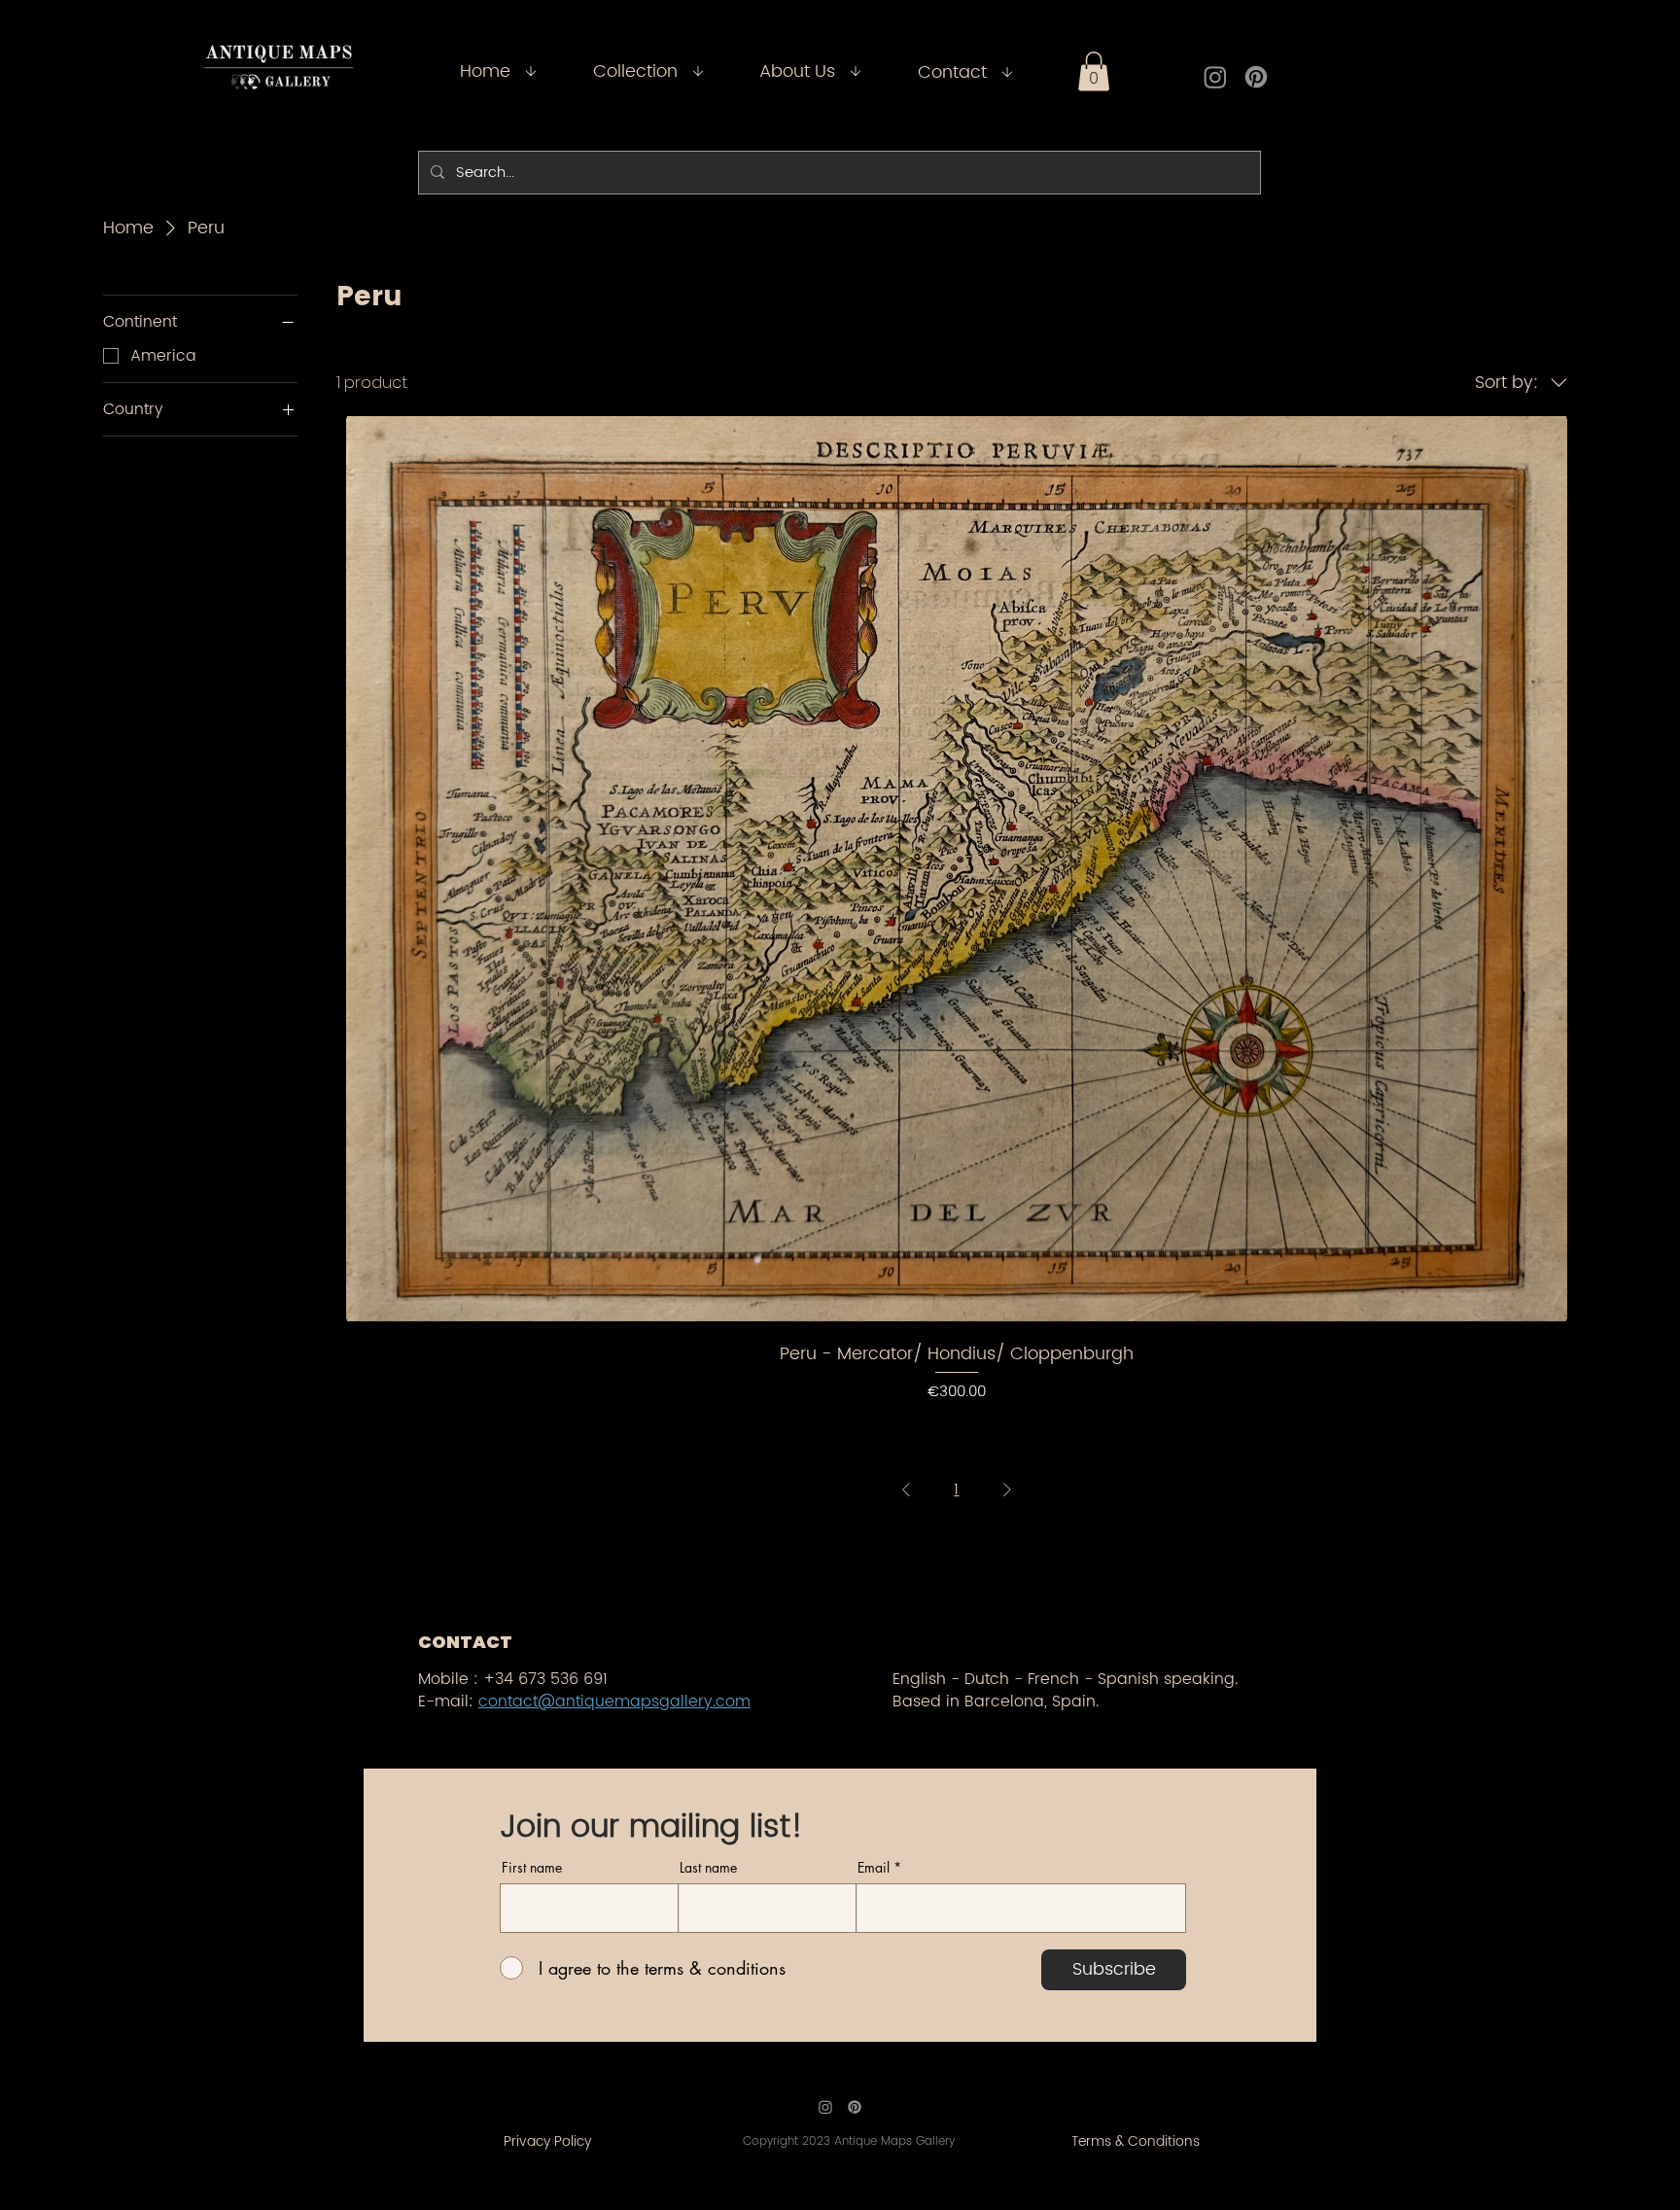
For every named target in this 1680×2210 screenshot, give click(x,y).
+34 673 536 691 (545, 1679)
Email (874, 1868)
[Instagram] (1215, 77)
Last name (708, 1868)
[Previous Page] (906, 1490)
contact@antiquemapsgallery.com (614, 1701)
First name (532, 1868)
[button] (1094, 71)
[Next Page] (1007, 1490)
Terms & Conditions (1136, 2141)
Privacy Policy (547, 2141)
